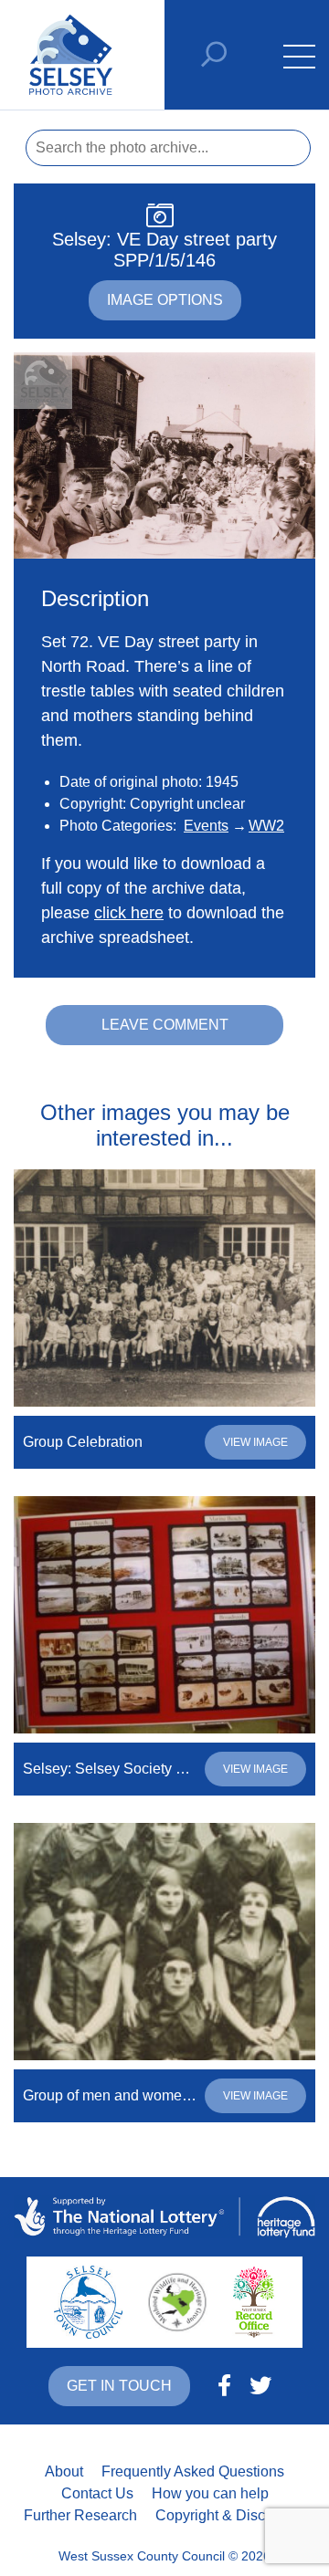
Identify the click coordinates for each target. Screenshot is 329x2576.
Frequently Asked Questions (193, 2471)
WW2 (266, 826)
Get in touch (119, 2386)
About (64, 2471)
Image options (165, 300)
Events (206, 826)
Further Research (80, 2515)
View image (255, 1442)
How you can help (210, 2493)
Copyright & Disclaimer (230, 2515)
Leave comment (165, 1025)
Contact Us (97, 2493)
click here (129, 913)
